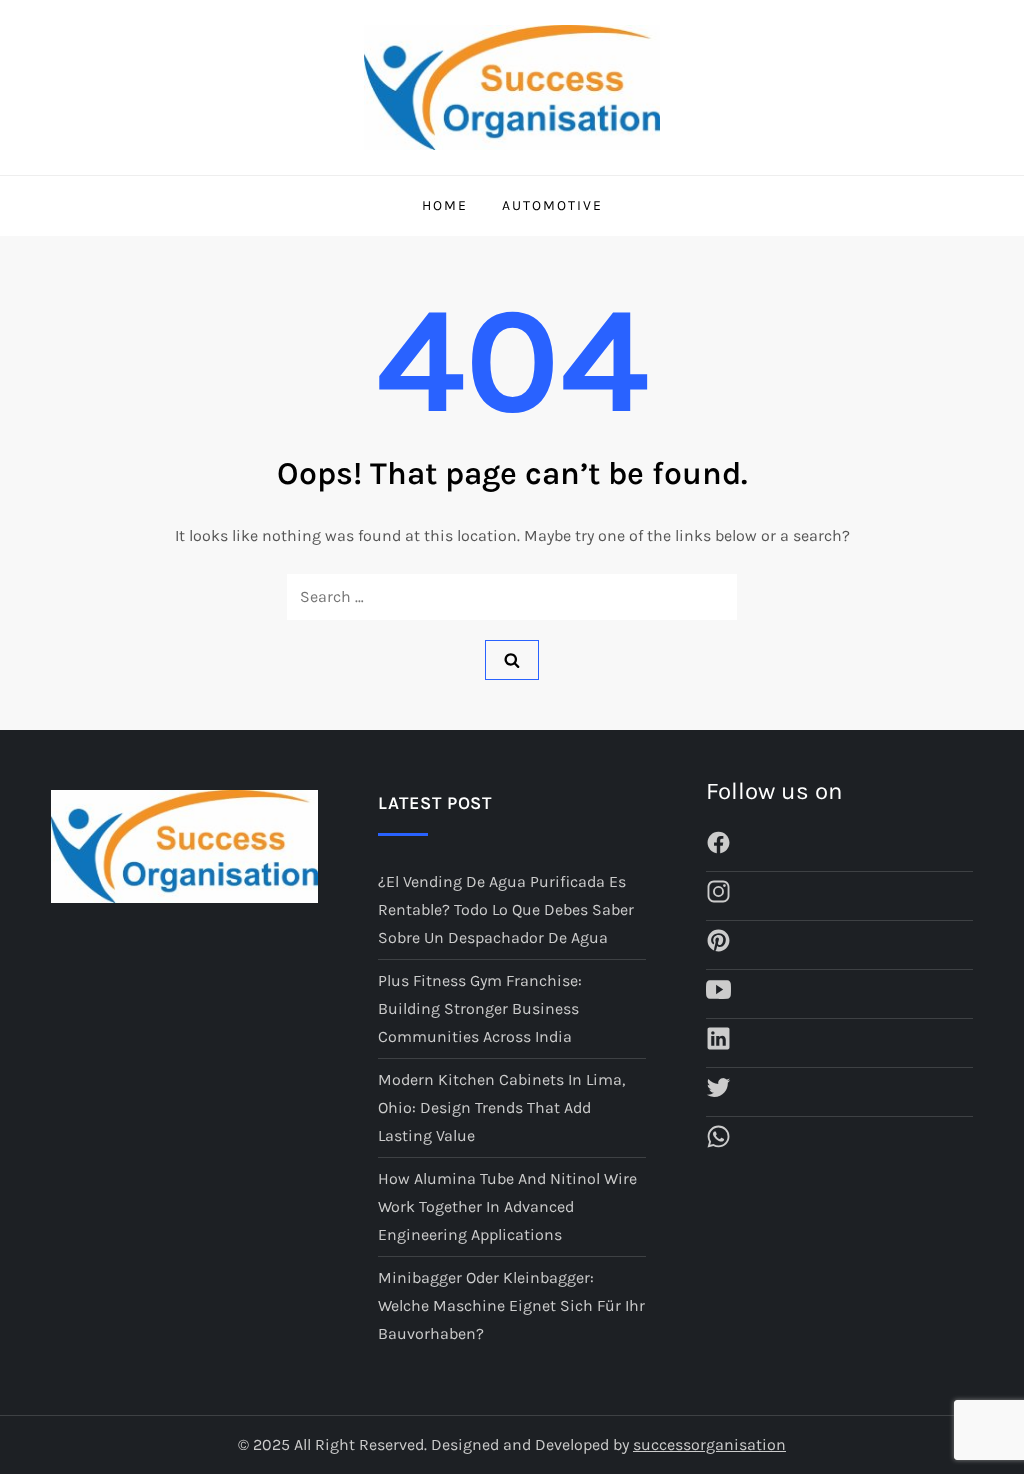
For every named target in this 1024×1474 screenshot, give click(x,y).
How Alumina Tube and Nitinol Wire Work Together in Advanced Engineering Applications (507, 1206)
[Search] (512, 660)
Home (445, 205)
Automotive (552, 205)
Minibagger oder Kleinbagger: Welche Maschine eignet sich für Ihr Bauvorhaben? (511, 1305)
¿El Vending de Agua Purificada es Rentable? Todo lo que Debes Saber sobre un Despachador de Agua (506, 909)
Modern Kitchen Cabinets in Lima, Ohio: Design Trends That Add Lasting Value (501, 1107)
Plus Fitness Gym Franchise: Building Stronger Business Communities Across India (480, 1008)
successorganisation (709, 1444)
